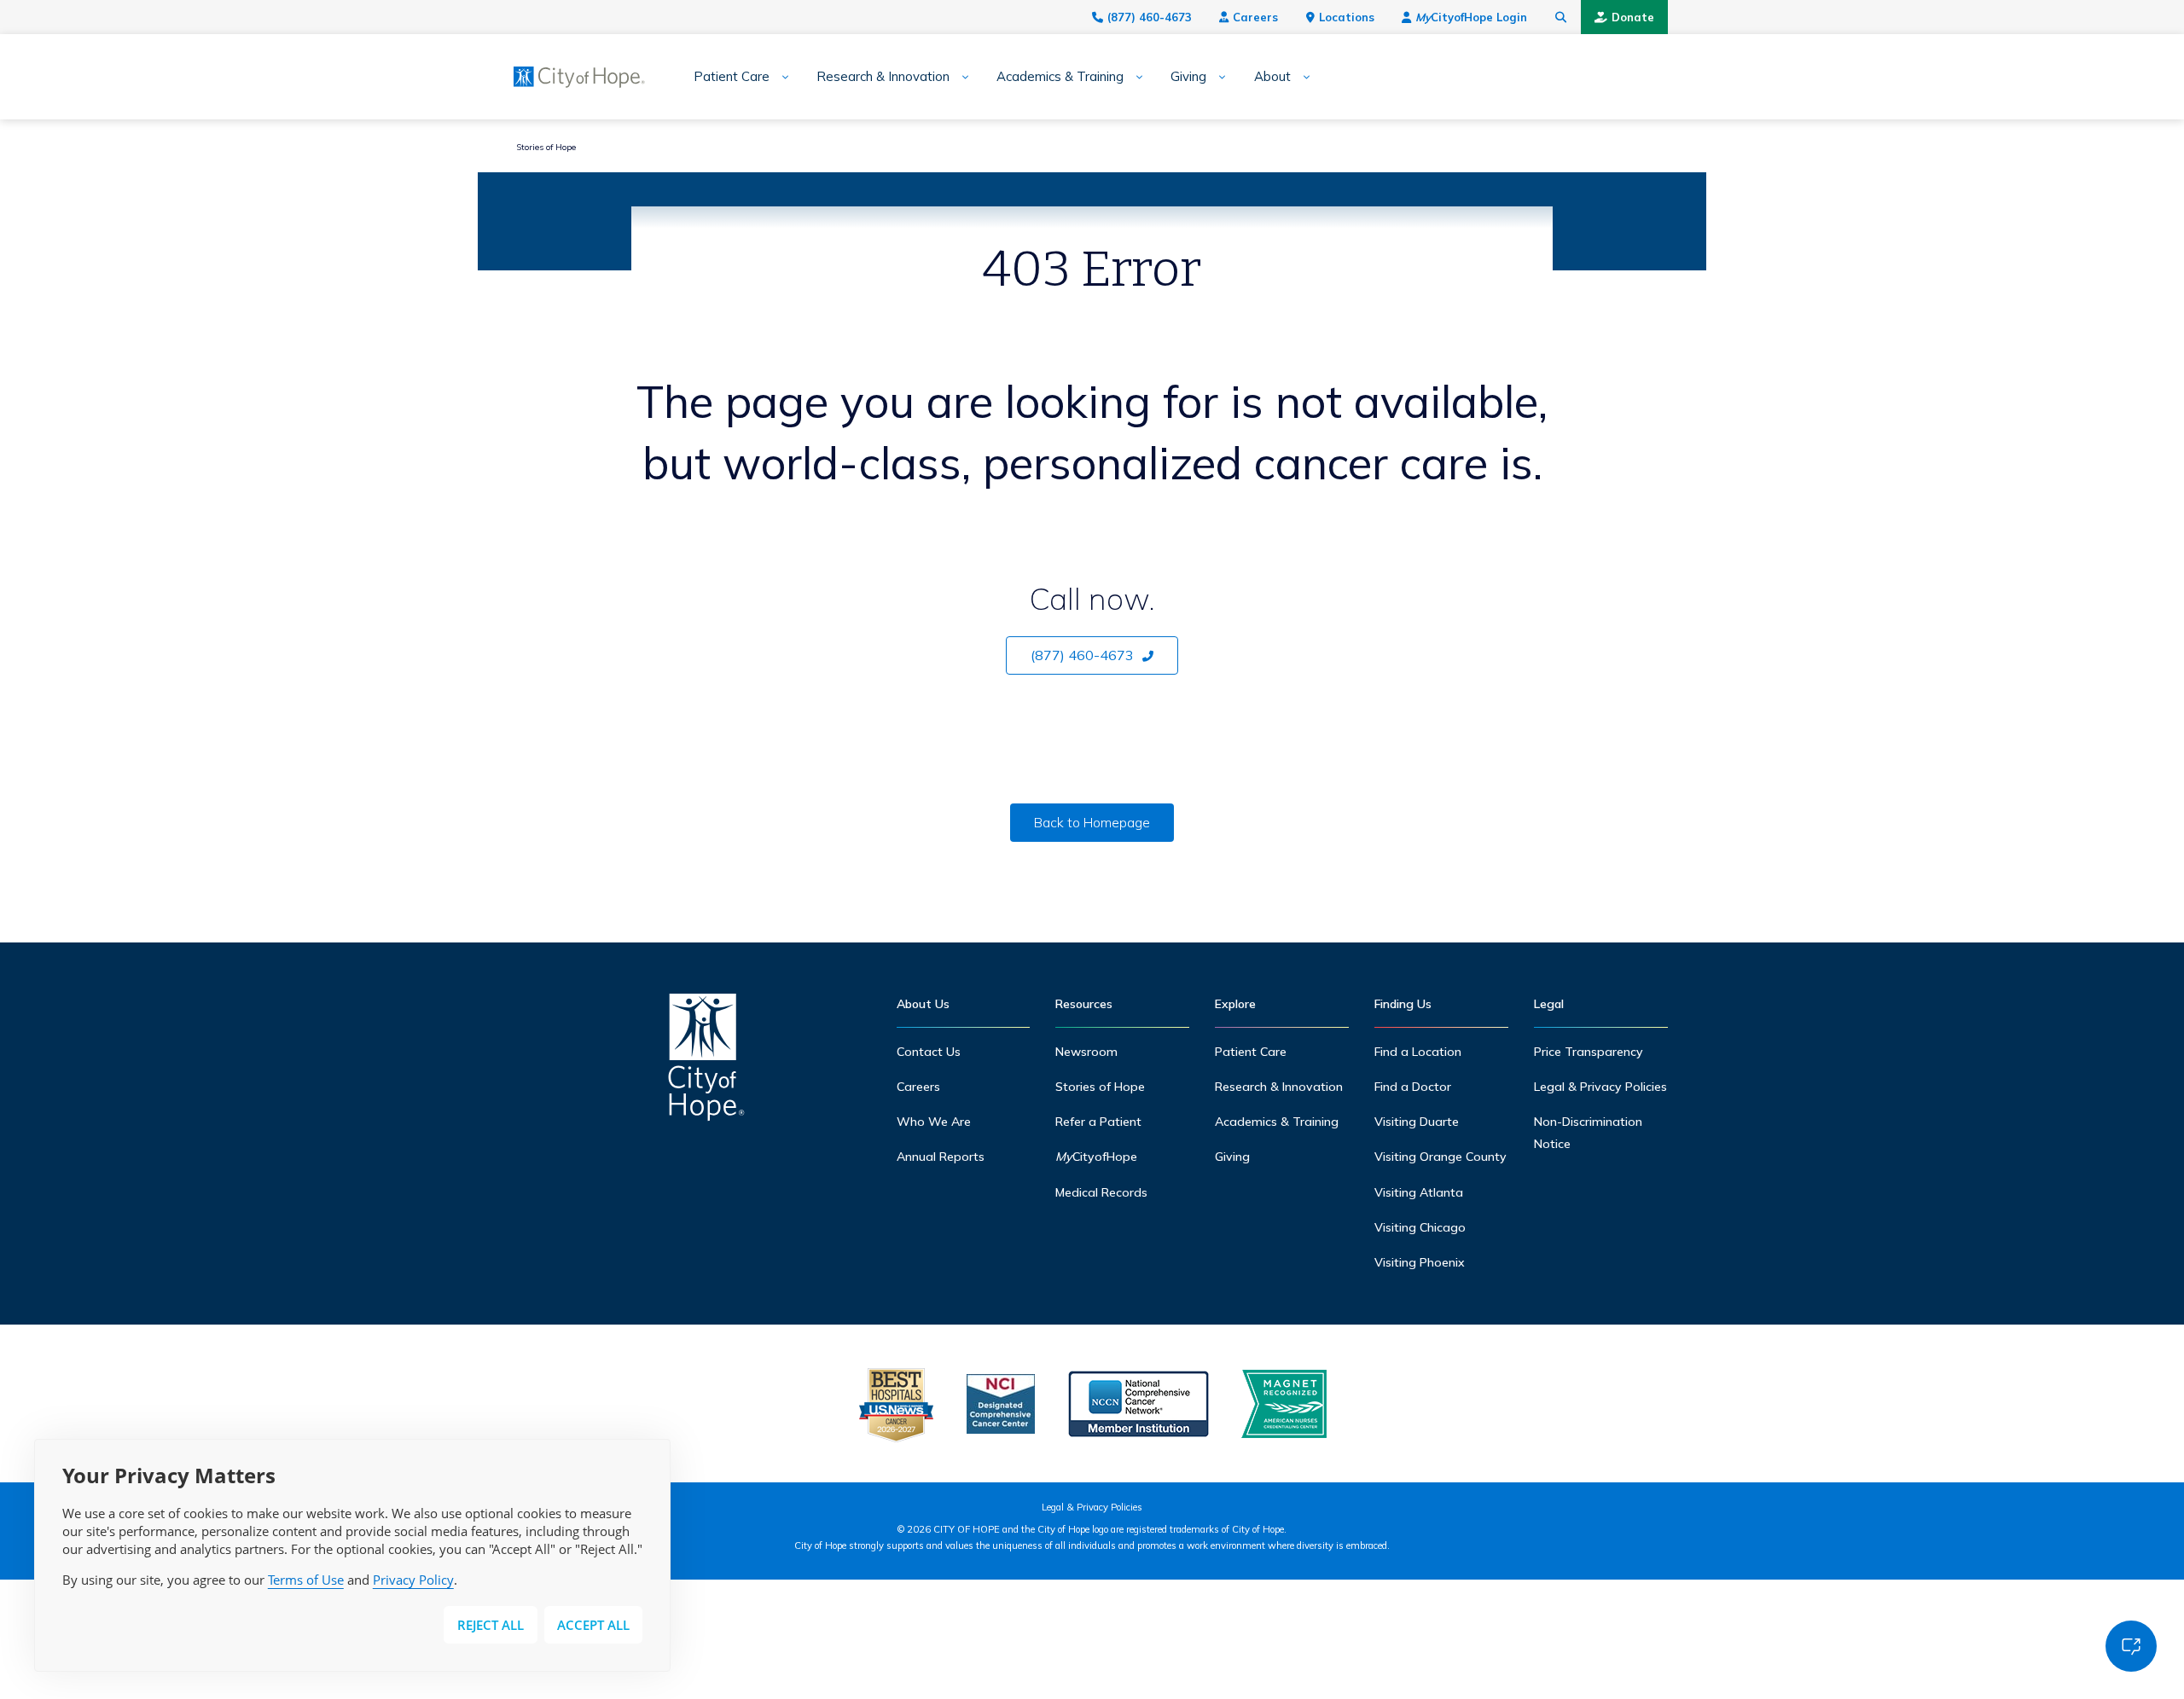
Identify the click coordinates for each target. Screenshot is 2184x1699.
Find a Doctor (1413, 1087)
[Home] (706, 1061)
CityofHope (1096, 1157)
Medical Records (1101, 1192)
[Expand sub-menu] (779, 77)
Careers (1255, 17)
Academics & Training (1060, 77)
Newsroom (1086, 1052)
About (1272, 77)
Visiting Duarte (1417, 1122)
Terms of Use (306, 1580)
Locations (1347, 17)
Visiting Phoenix (1420, 1262)
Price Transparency (1589, 1052)
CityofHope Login (1471, 17)
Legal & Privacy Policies (1600, 1087)
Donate (1633, 17)
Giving (1188, 77)
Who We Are (934, 1122)
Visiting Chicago (1420, 1227)
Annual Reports (941, 1157)
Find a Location (1418, 1052)
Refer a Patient (1098, 1122)
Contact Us (929, 1052)
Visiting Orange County (1441, 1157)
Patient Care (732, 77)
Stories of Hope (546, 147)
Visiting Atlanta (1419, 1192)
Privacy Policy (413, 1580)
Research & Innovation (883, 77)
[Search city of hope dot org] (1561, 17)
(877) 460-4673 (1150, 17)
